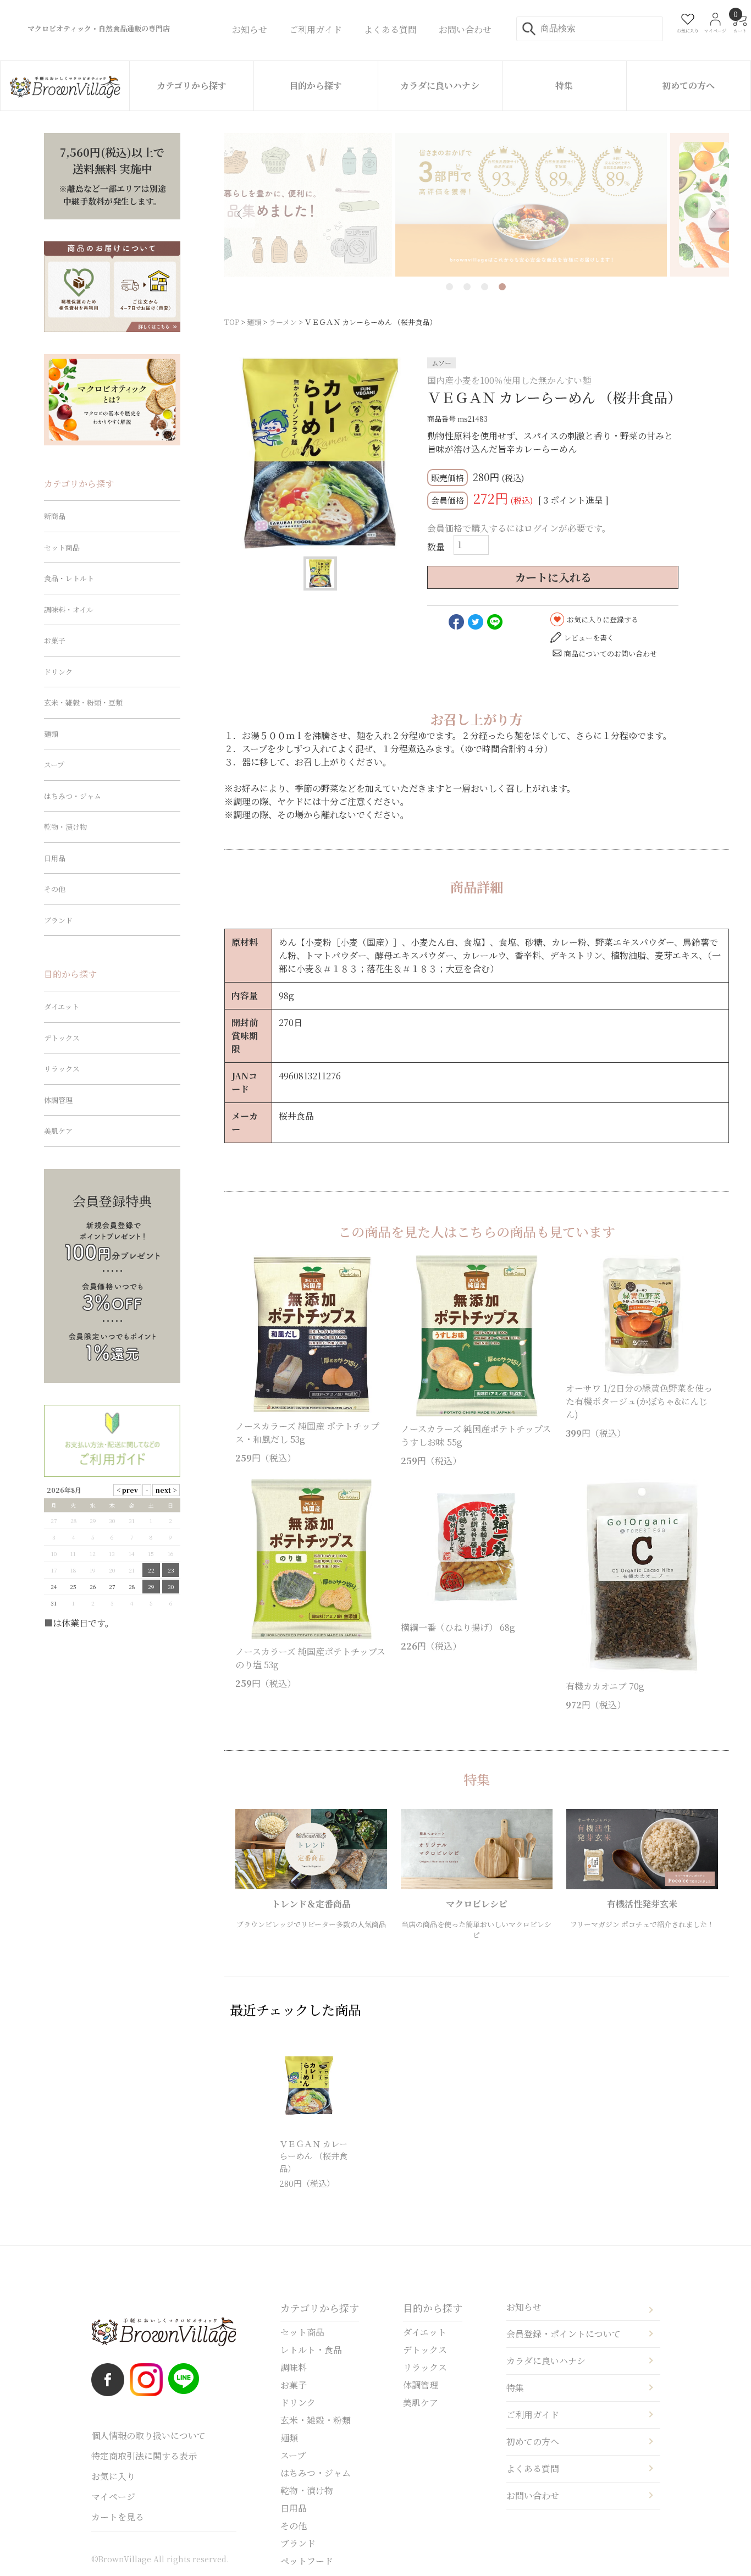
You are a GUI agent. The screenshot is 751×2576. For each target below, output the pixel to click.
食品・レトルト (69, 578)
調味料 (294, 2367)
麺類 (254, 322)
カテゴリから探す (192, 86)
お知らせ (524, 2307)
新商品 (55, 516)
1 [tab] (449, 287)
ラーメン (283, 322)
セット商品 (62, 547)
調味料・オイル (69, 609)
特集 (564, 86)
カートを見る (118, 2517)
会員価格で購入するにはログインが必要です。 (519, 528)
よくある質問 (533, 2469)
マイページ (113, 2497)
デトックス (62, 1038)
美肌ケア (58, 1131)
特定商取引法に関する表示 (144, 2456)
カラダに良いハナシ (440, 86)
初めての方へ (688, 86)
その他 (55, 889)
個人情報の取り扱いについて (148, 2436)
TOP (232, 322)
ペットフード (307, 2561)
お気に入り (113, 2476)
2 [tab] (467, 287)
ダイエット (62, 1006)
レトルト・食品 (311, 2350)
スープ (54, 765)
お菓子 (55, 640)
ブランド (58, 920)
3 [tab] (485, 287)
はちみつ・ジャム (73, 796)
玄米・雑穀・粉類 (316, 2420)
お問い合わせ (533, 2495)
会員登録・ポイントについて (564, 2334)
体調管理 (58, 1100)
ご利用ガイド (533, 2415)
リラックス (62, 1069)
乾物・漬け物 (65, 827)
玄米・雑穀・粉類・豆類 (83, 702)
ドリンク (58, 672)
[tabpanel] (477, 205)
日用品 (55, 858)
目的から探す (316, 86)
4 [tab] (502, 287)
